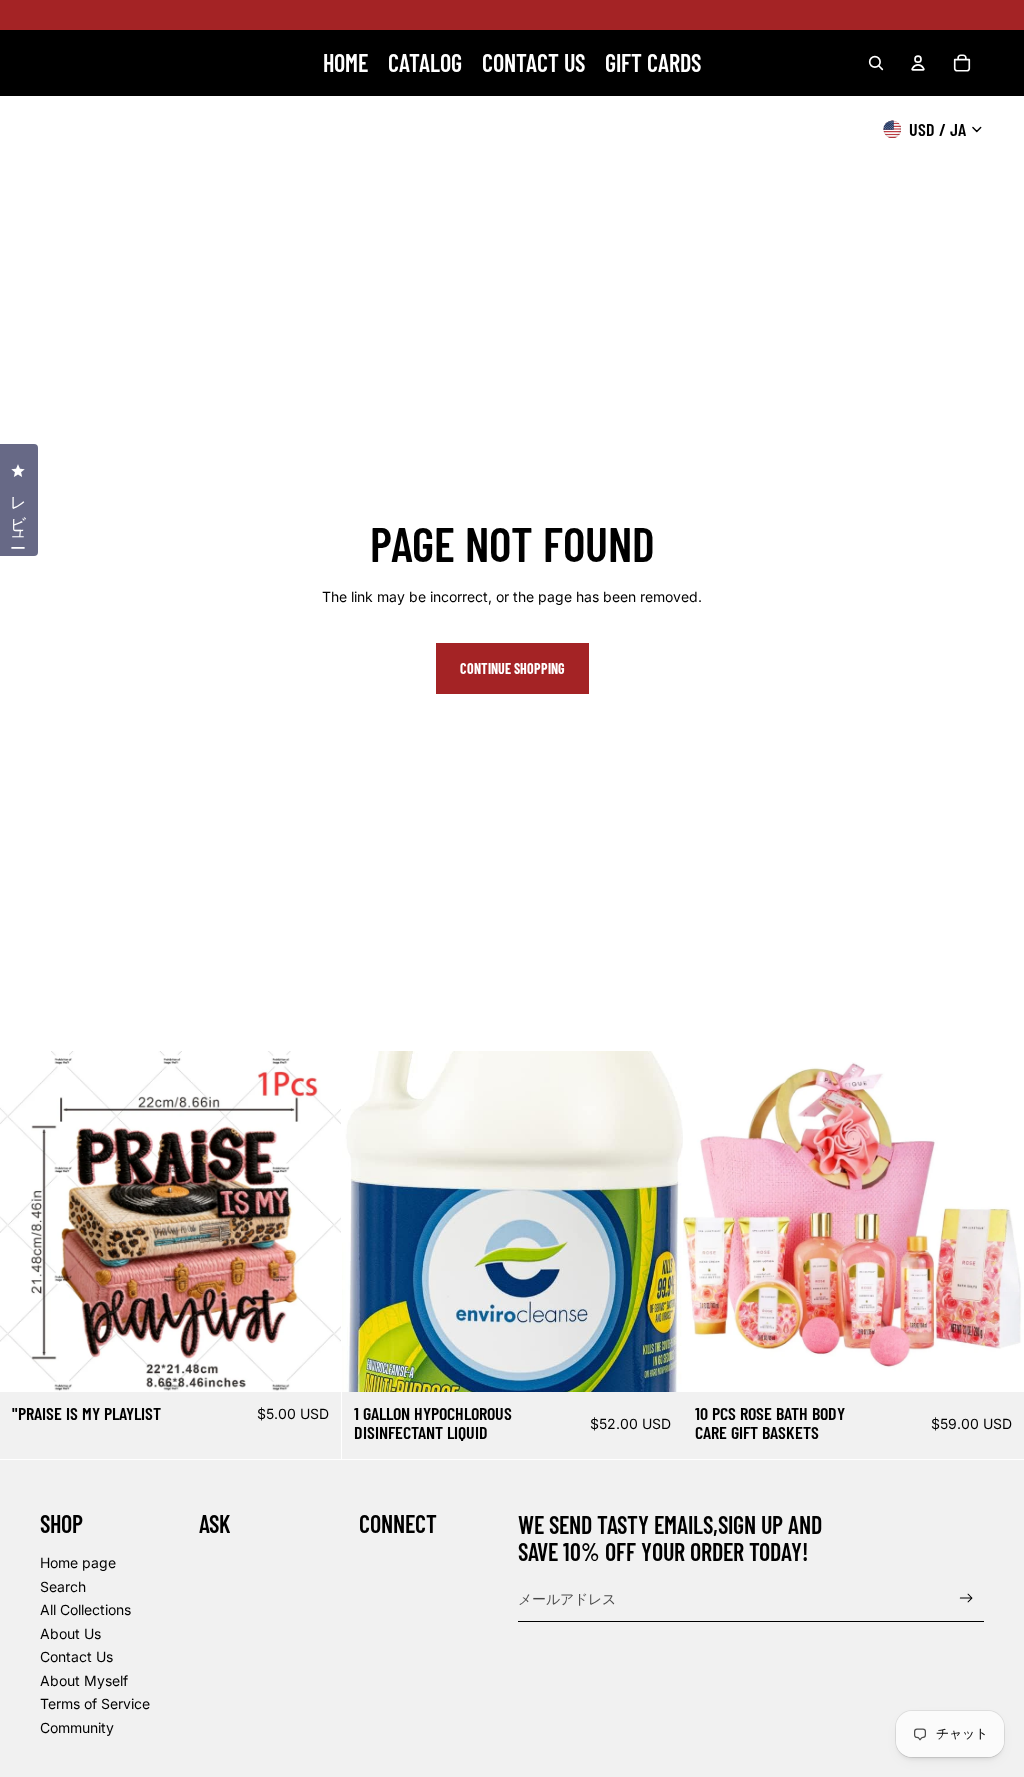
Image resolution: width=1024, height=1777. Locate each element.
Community (77, 1727)
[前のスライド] (30, 1221)
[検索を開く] (876, 63)
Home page (78, 1562)
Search (63, 1586)
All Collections (85, 1609)
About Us (70, 1633)
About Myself (84, 1680)
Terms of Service (95, 1703)
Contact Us (76, 1656)
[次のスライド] (311, 1221)
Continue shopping (512, 668)
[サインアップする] (966, 1598)
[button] (1023, 1776)
